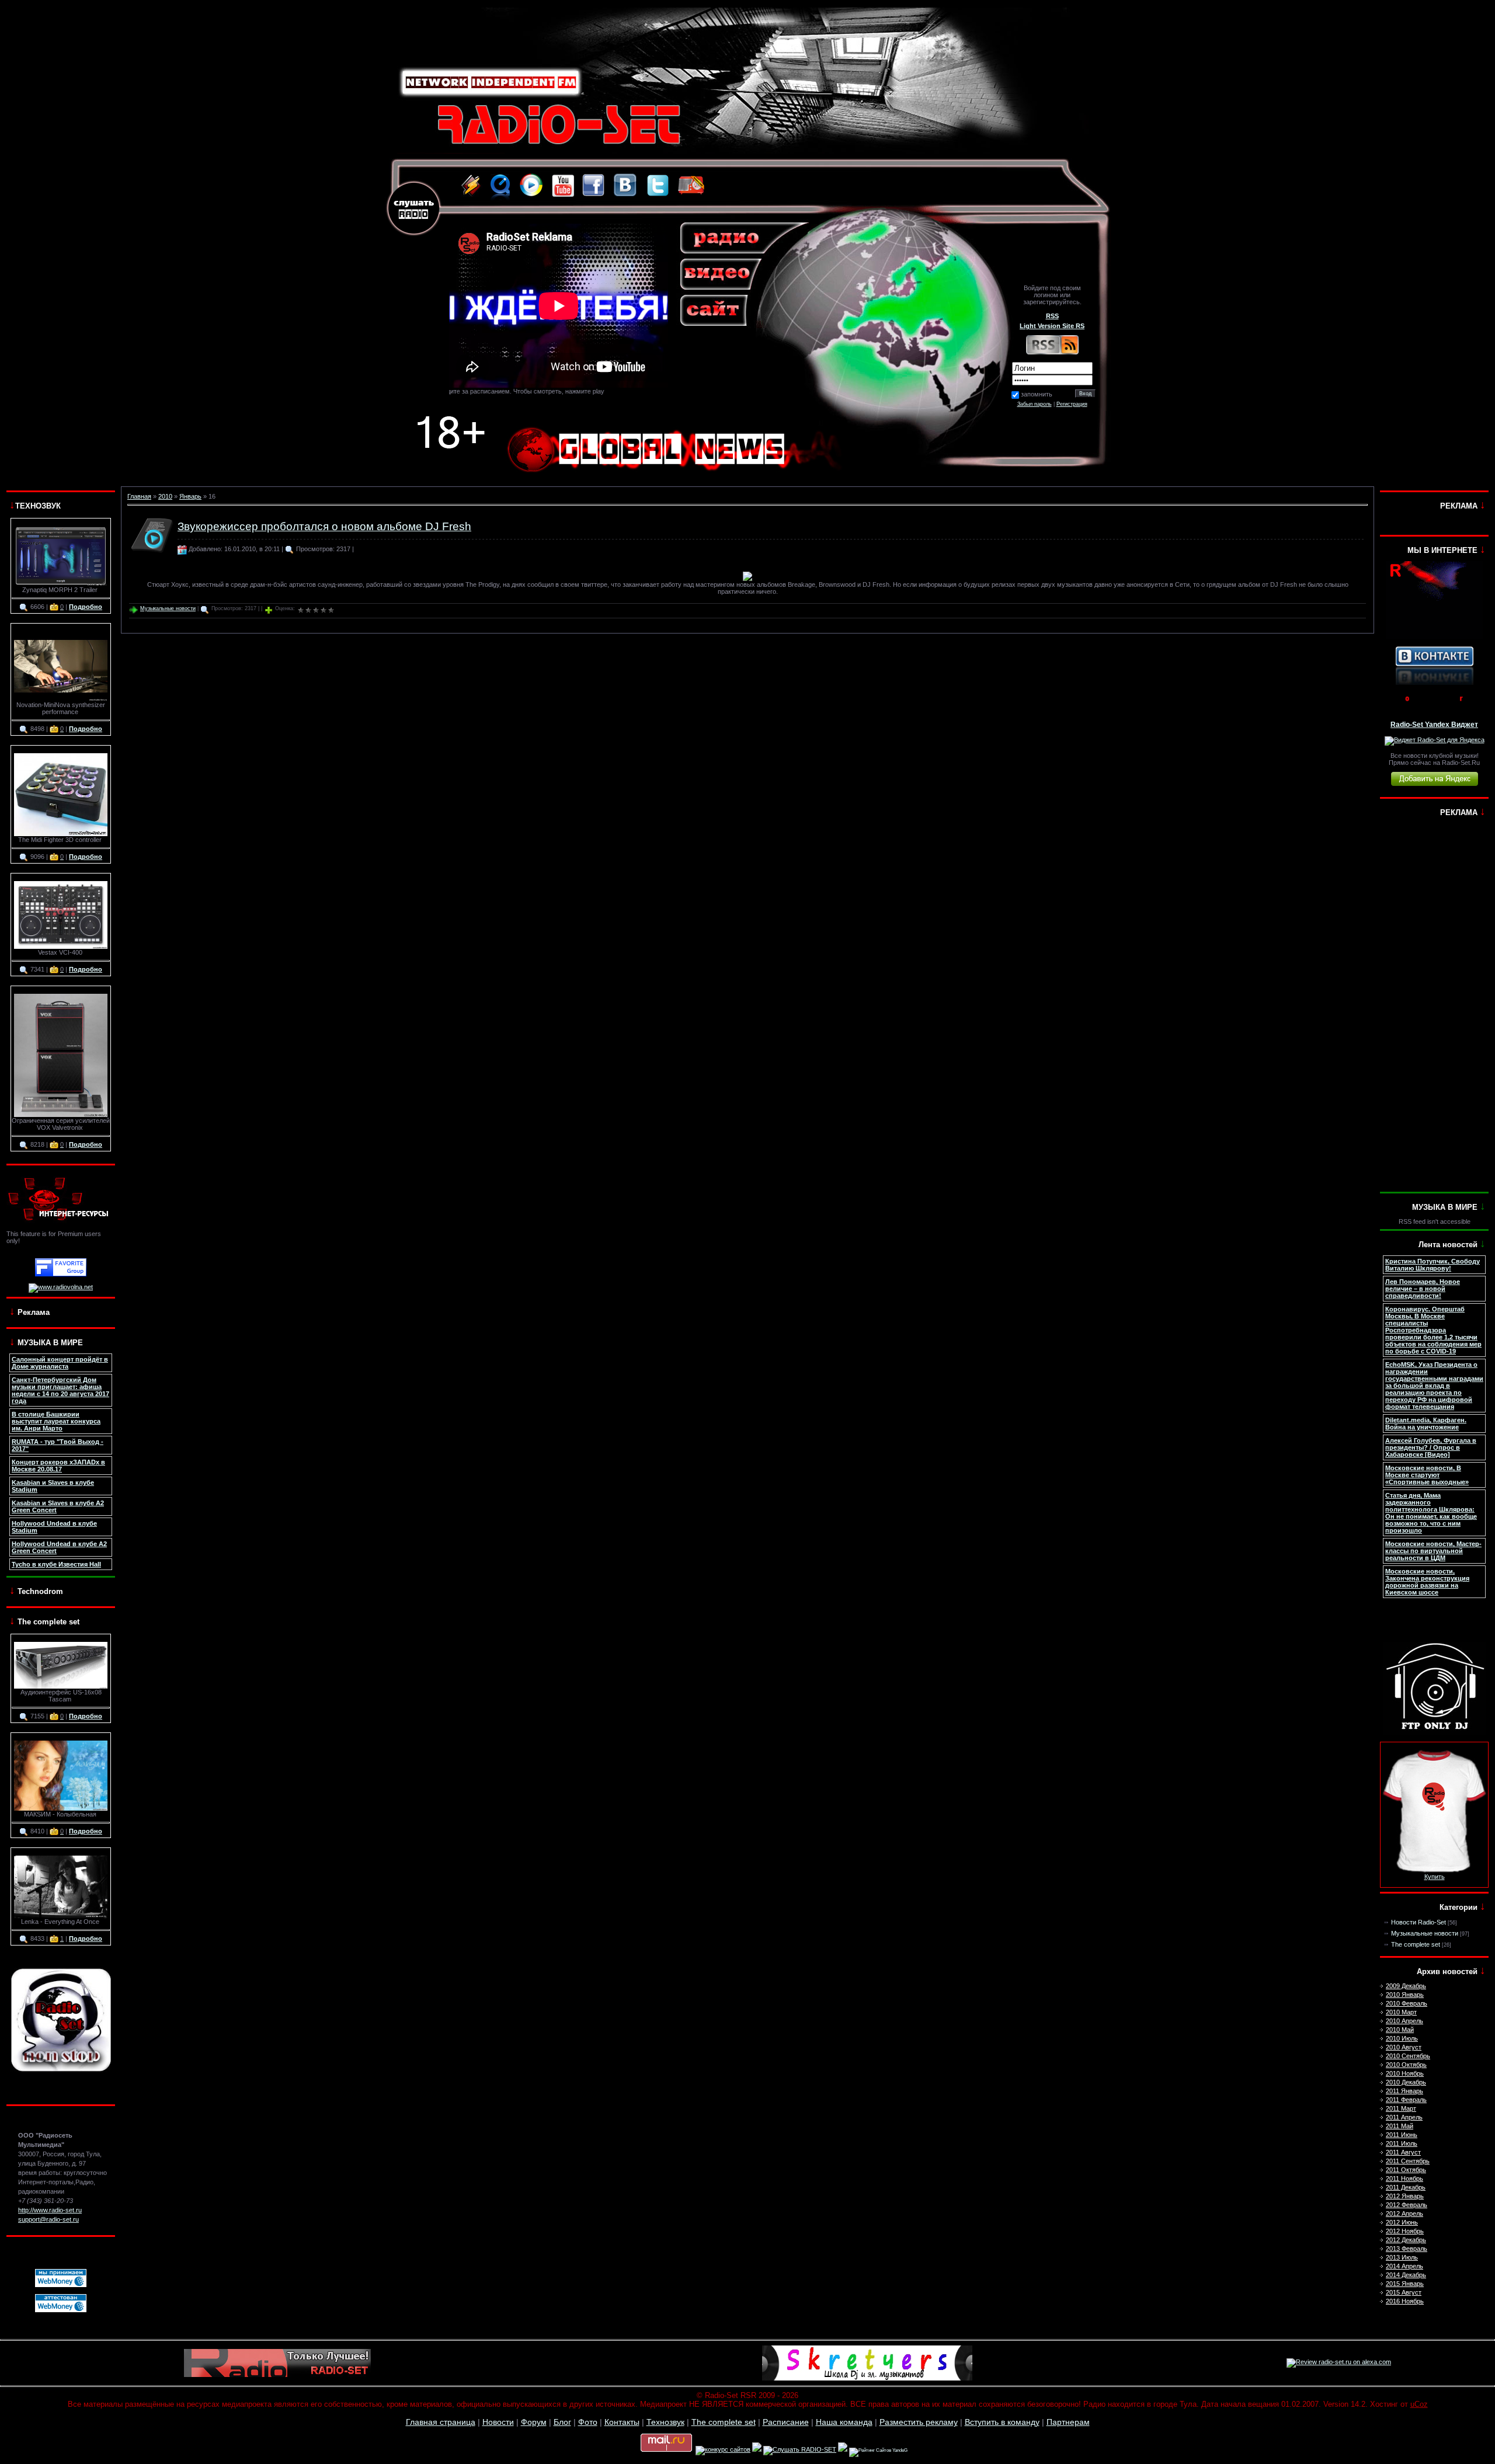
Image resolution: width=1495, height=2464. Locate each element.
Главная (139, 496)
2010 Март (1401, 2012)
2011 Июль (1402, 2143)
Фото (588, 2422)
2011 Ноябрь (1404, 2178)
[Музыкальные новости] (152, 554)
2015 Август (1404, 2292)
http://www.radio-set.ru (50, 2210)
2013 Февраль (1407, 2249)
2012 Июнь (1402, 2222)
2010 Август (1404, 2047)
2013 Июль (1402, 2257)
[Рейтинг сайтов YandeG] (878, 2450)
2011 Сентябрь (1408, 2161)
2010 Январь (1405, 1995)
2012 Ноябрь (1405, 2231)
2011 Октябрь (1406, 2170)
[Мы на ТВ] (1434, 636)
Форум (534, 2422)
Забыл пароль (1035, 404)
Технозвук (665, 2422)
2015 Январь (1405, 2284)
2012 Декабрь (1406, 2240)
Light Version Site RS (1052, 326)
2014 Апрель (1404, 2266)
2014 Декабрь (1406, 2275)
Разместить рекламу (919, 2422)
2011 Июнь (1402, 2135)
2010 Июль (1402, 2038)
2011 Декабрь (1406, 2187)
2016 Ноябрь (1405, 2301)
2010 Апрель (1404, 2021)
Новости (498, 2422)
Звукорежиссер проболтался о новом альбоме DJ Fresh (324, 526)
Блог (562, 2422)
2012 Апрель (1404, 2214)
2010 (165, 496)
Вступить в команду (1002, 2422)
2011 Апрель (1404, 2117)
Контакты (622, 2422)
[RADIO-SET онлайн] (757, 2449)
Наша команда (844, 2422)
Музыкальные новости (168, 608)
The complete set (1416, 1944)
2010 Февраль (1407, 2003)
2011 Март (1401, 2108)
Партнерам (1068, 2422)
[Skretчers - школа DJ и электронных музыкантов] (867, 2378)
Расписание (786, 2422)
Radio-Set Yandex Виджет (1434, 725)
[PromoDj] (1435, 704)
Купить (1435, 1877)
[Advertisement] (1434, 1005)
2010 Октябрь (1406, 2065)
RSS (1052, 316)
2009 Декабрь (1406, 1986)
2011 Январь (1404, 2091)
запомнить (1037, 394)
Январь (190, 496)
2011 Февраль (1406, 2100)
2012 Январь (1405, 2196)
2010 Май (1400, 2030)
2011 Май (1400, 2126)
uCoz (1419, 2404)
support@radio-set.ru (48, 2219)
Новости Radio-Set (1418, 1922)
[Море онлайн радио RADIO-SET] (843, 2449)
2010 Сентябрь (1408, 2056)
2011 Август (1403, 2152)
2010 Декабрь (1406, 2082)
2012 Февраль (1407, 2205)
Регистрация (1072, 404)
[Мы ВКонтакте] (1435, 683)
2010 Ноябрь (1405, 2073)
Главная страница (441, 2422)
